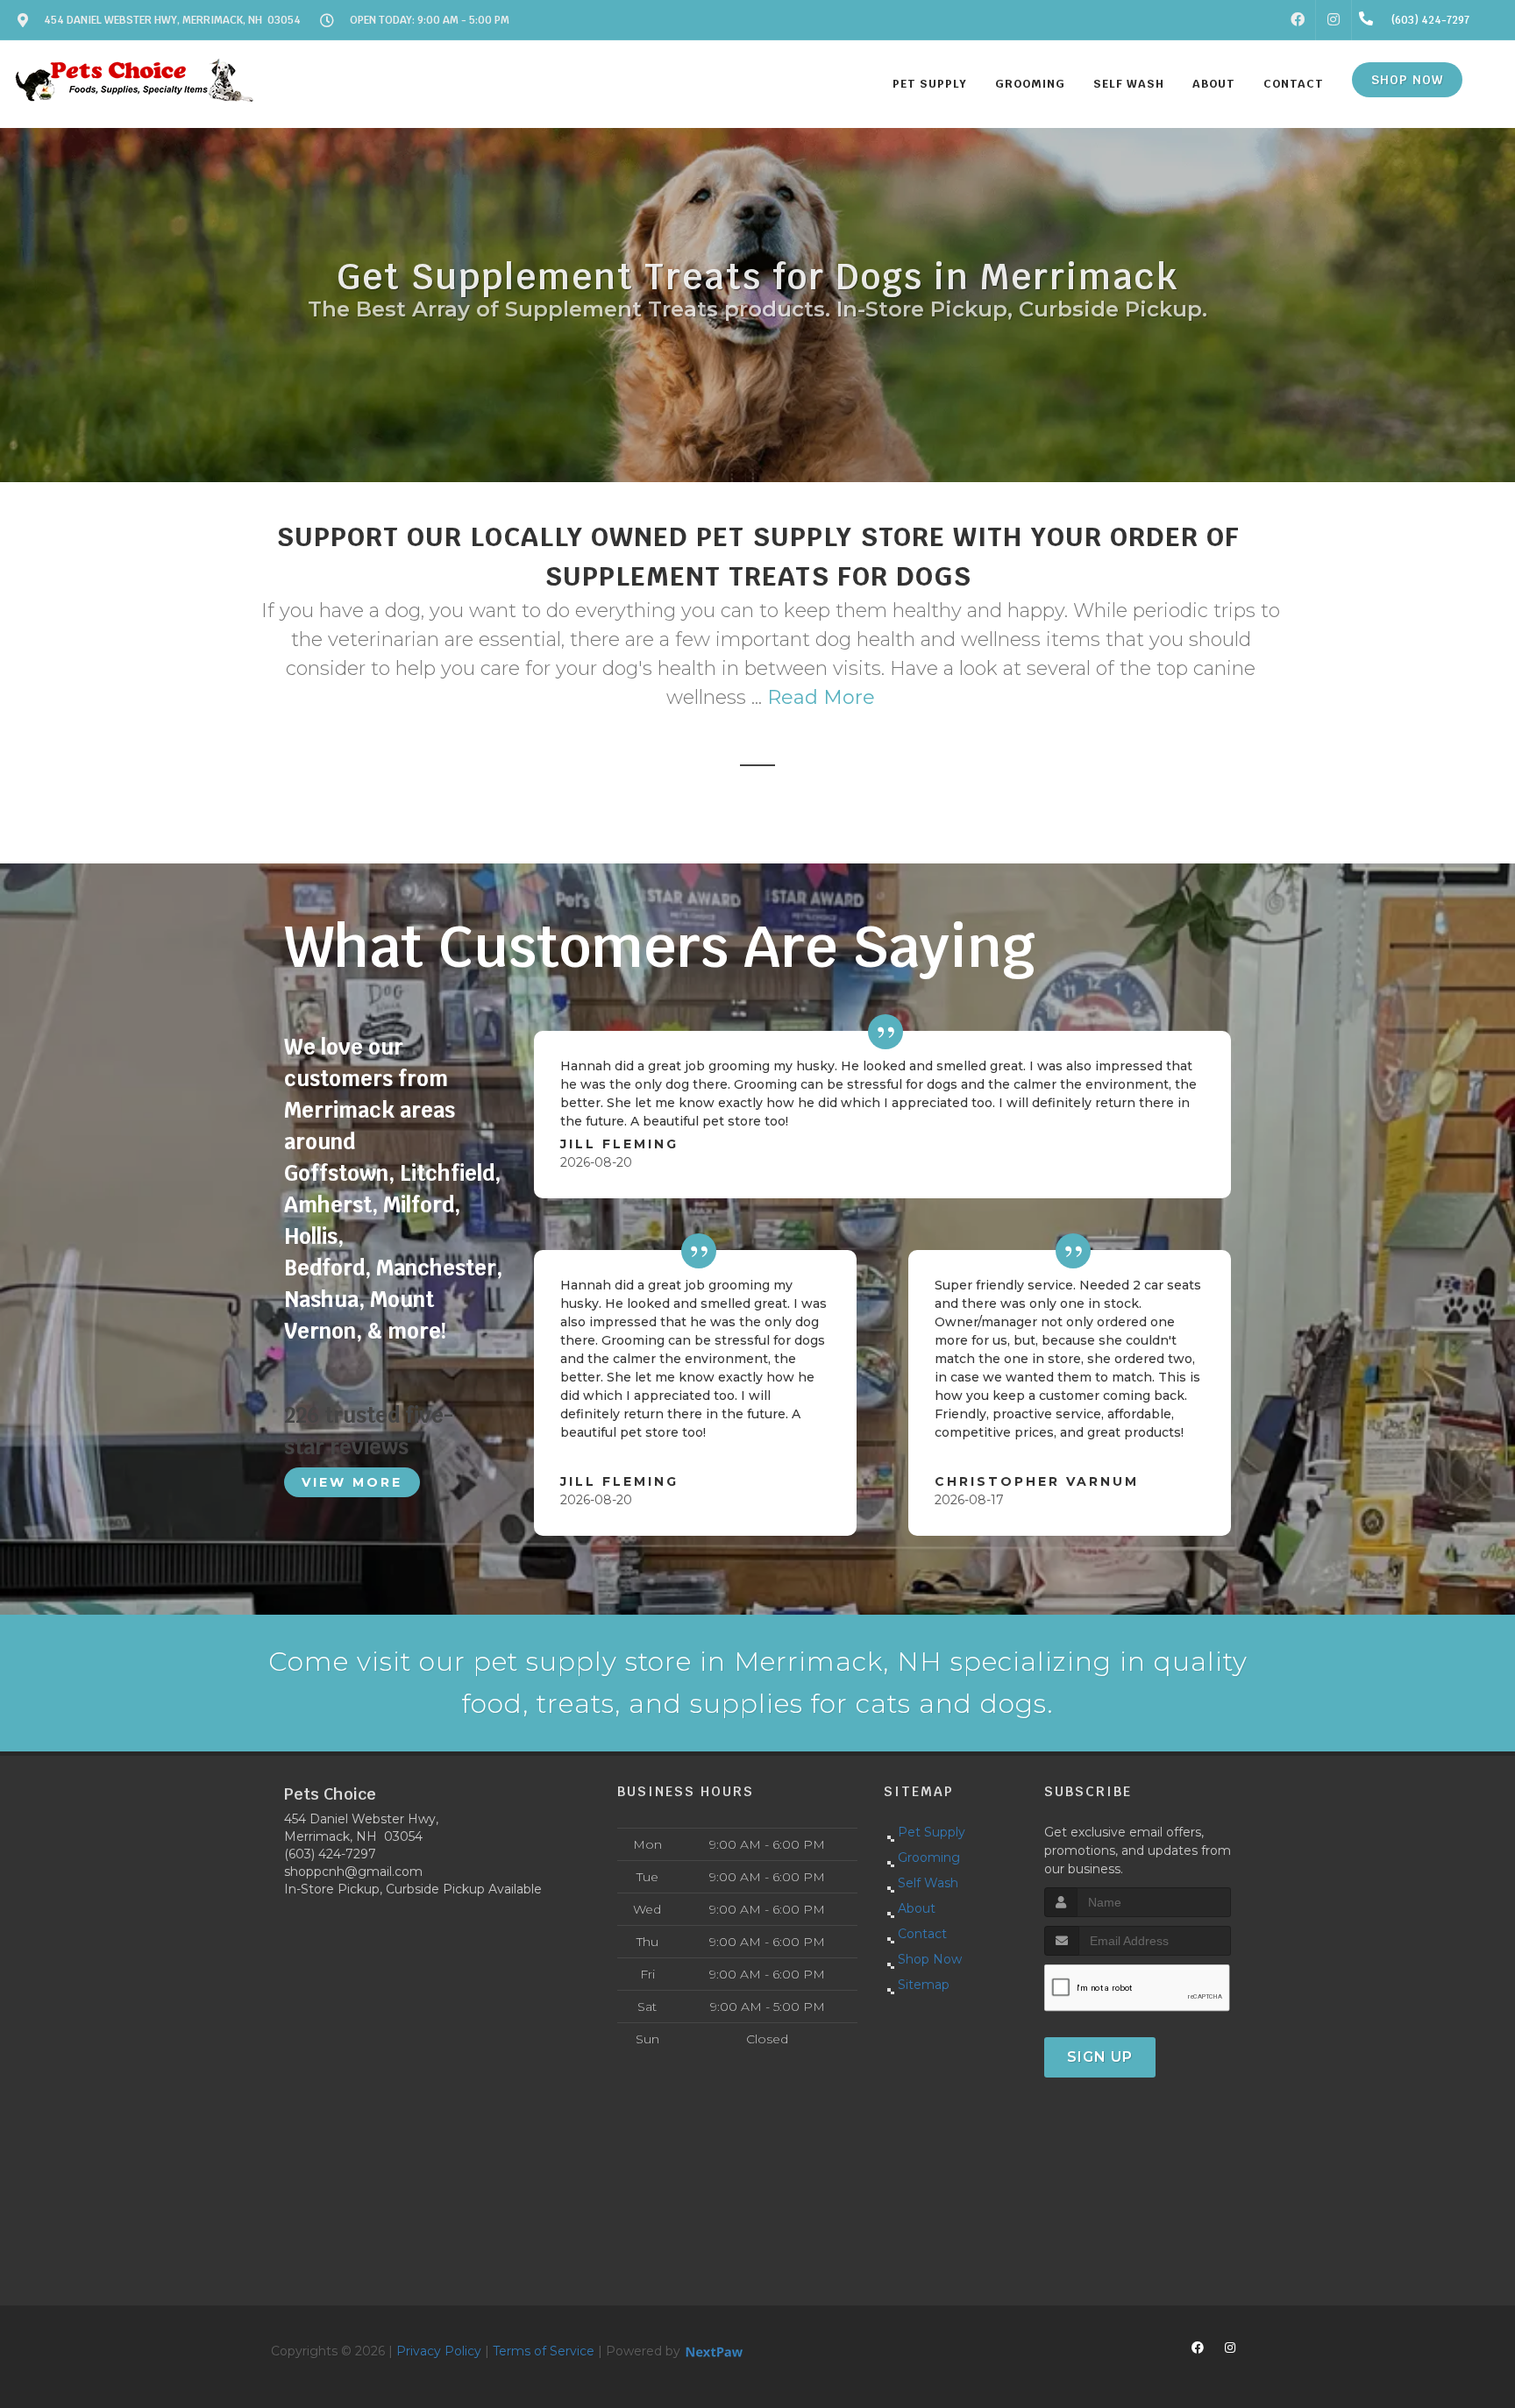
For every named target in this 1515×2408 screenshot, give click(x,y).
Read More (821, 697)
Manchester (436, 1268)
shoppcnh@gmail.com (353, 1872)
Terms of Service (544, 2351)
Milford (419, 1205)
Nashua (321, 1300)
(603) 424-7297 (330, 1854)
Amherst (328, 1205)
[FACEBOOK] (1298, 20)
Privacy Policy (439, 2351)
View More (352, 1482)
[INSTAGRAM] (1334, 20)
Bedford (324, 1268)
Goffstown (336, 1173)
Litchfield (447, 1173)
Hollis (311, 1236)
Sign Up (1100, 2057)
